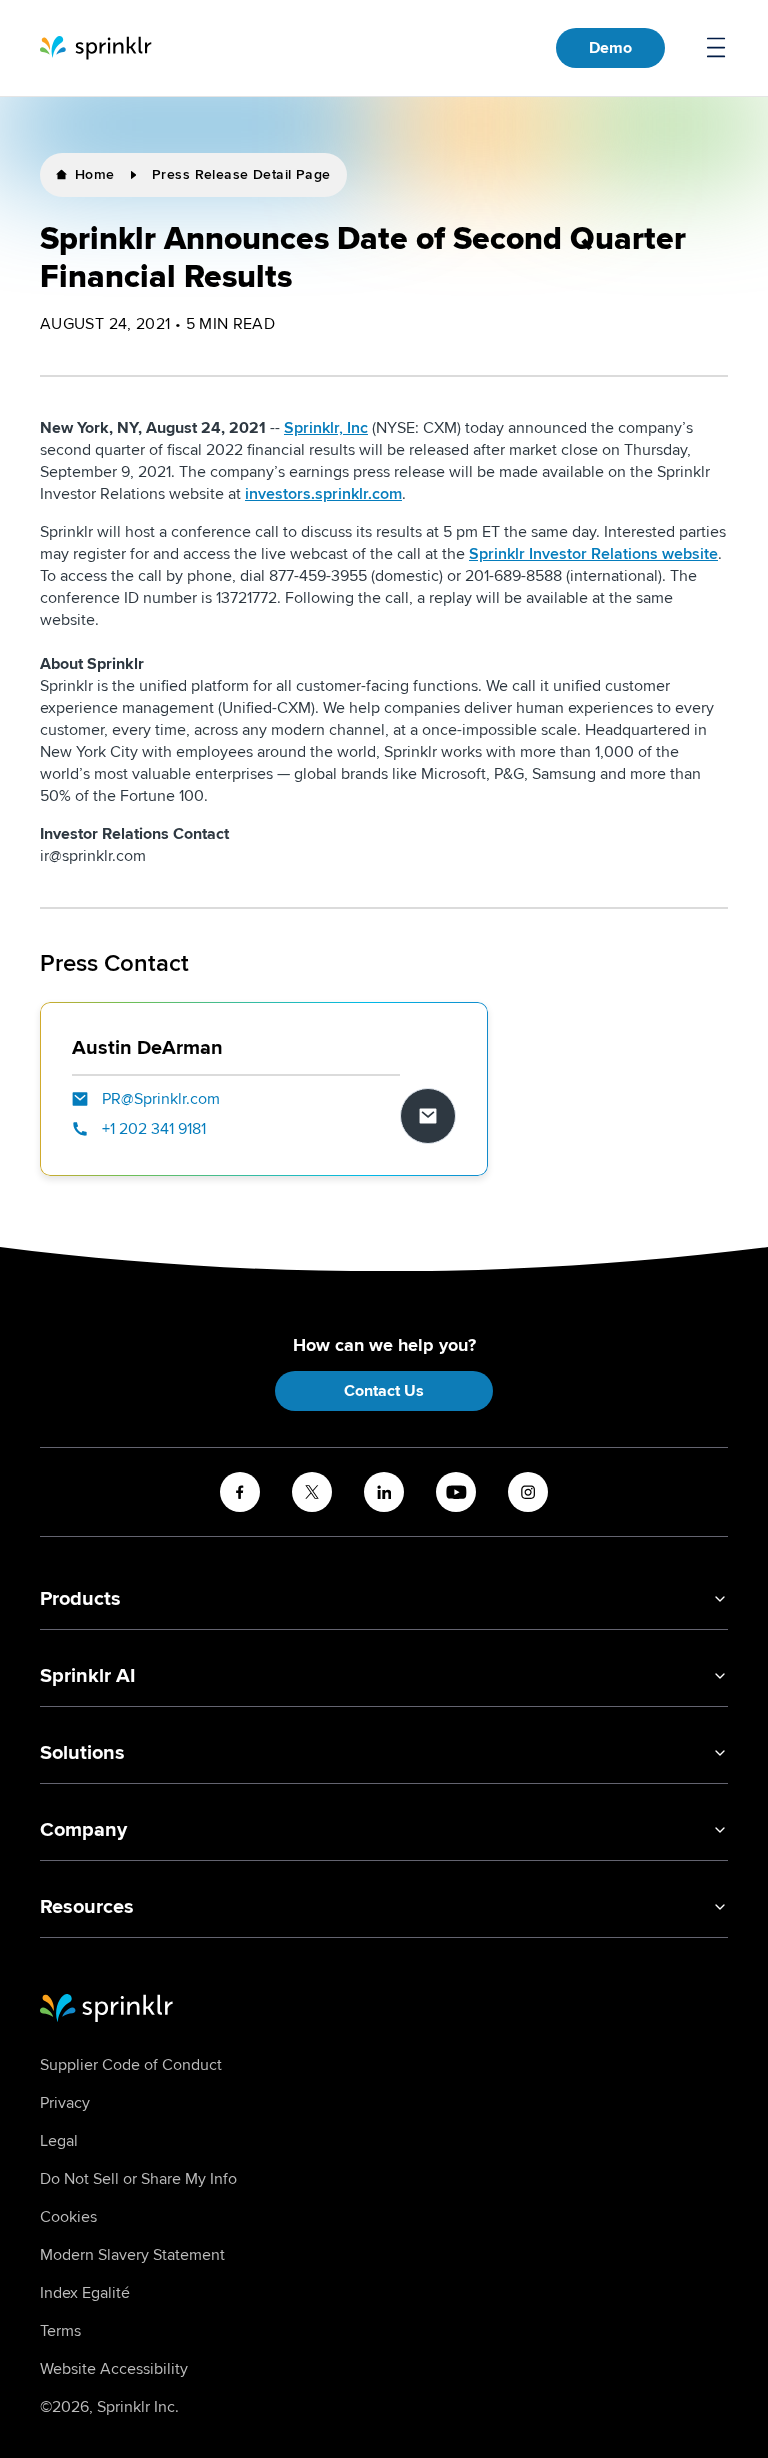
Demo (610, 48)
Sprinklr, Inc (326, 428)
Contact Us (384, 1391)
